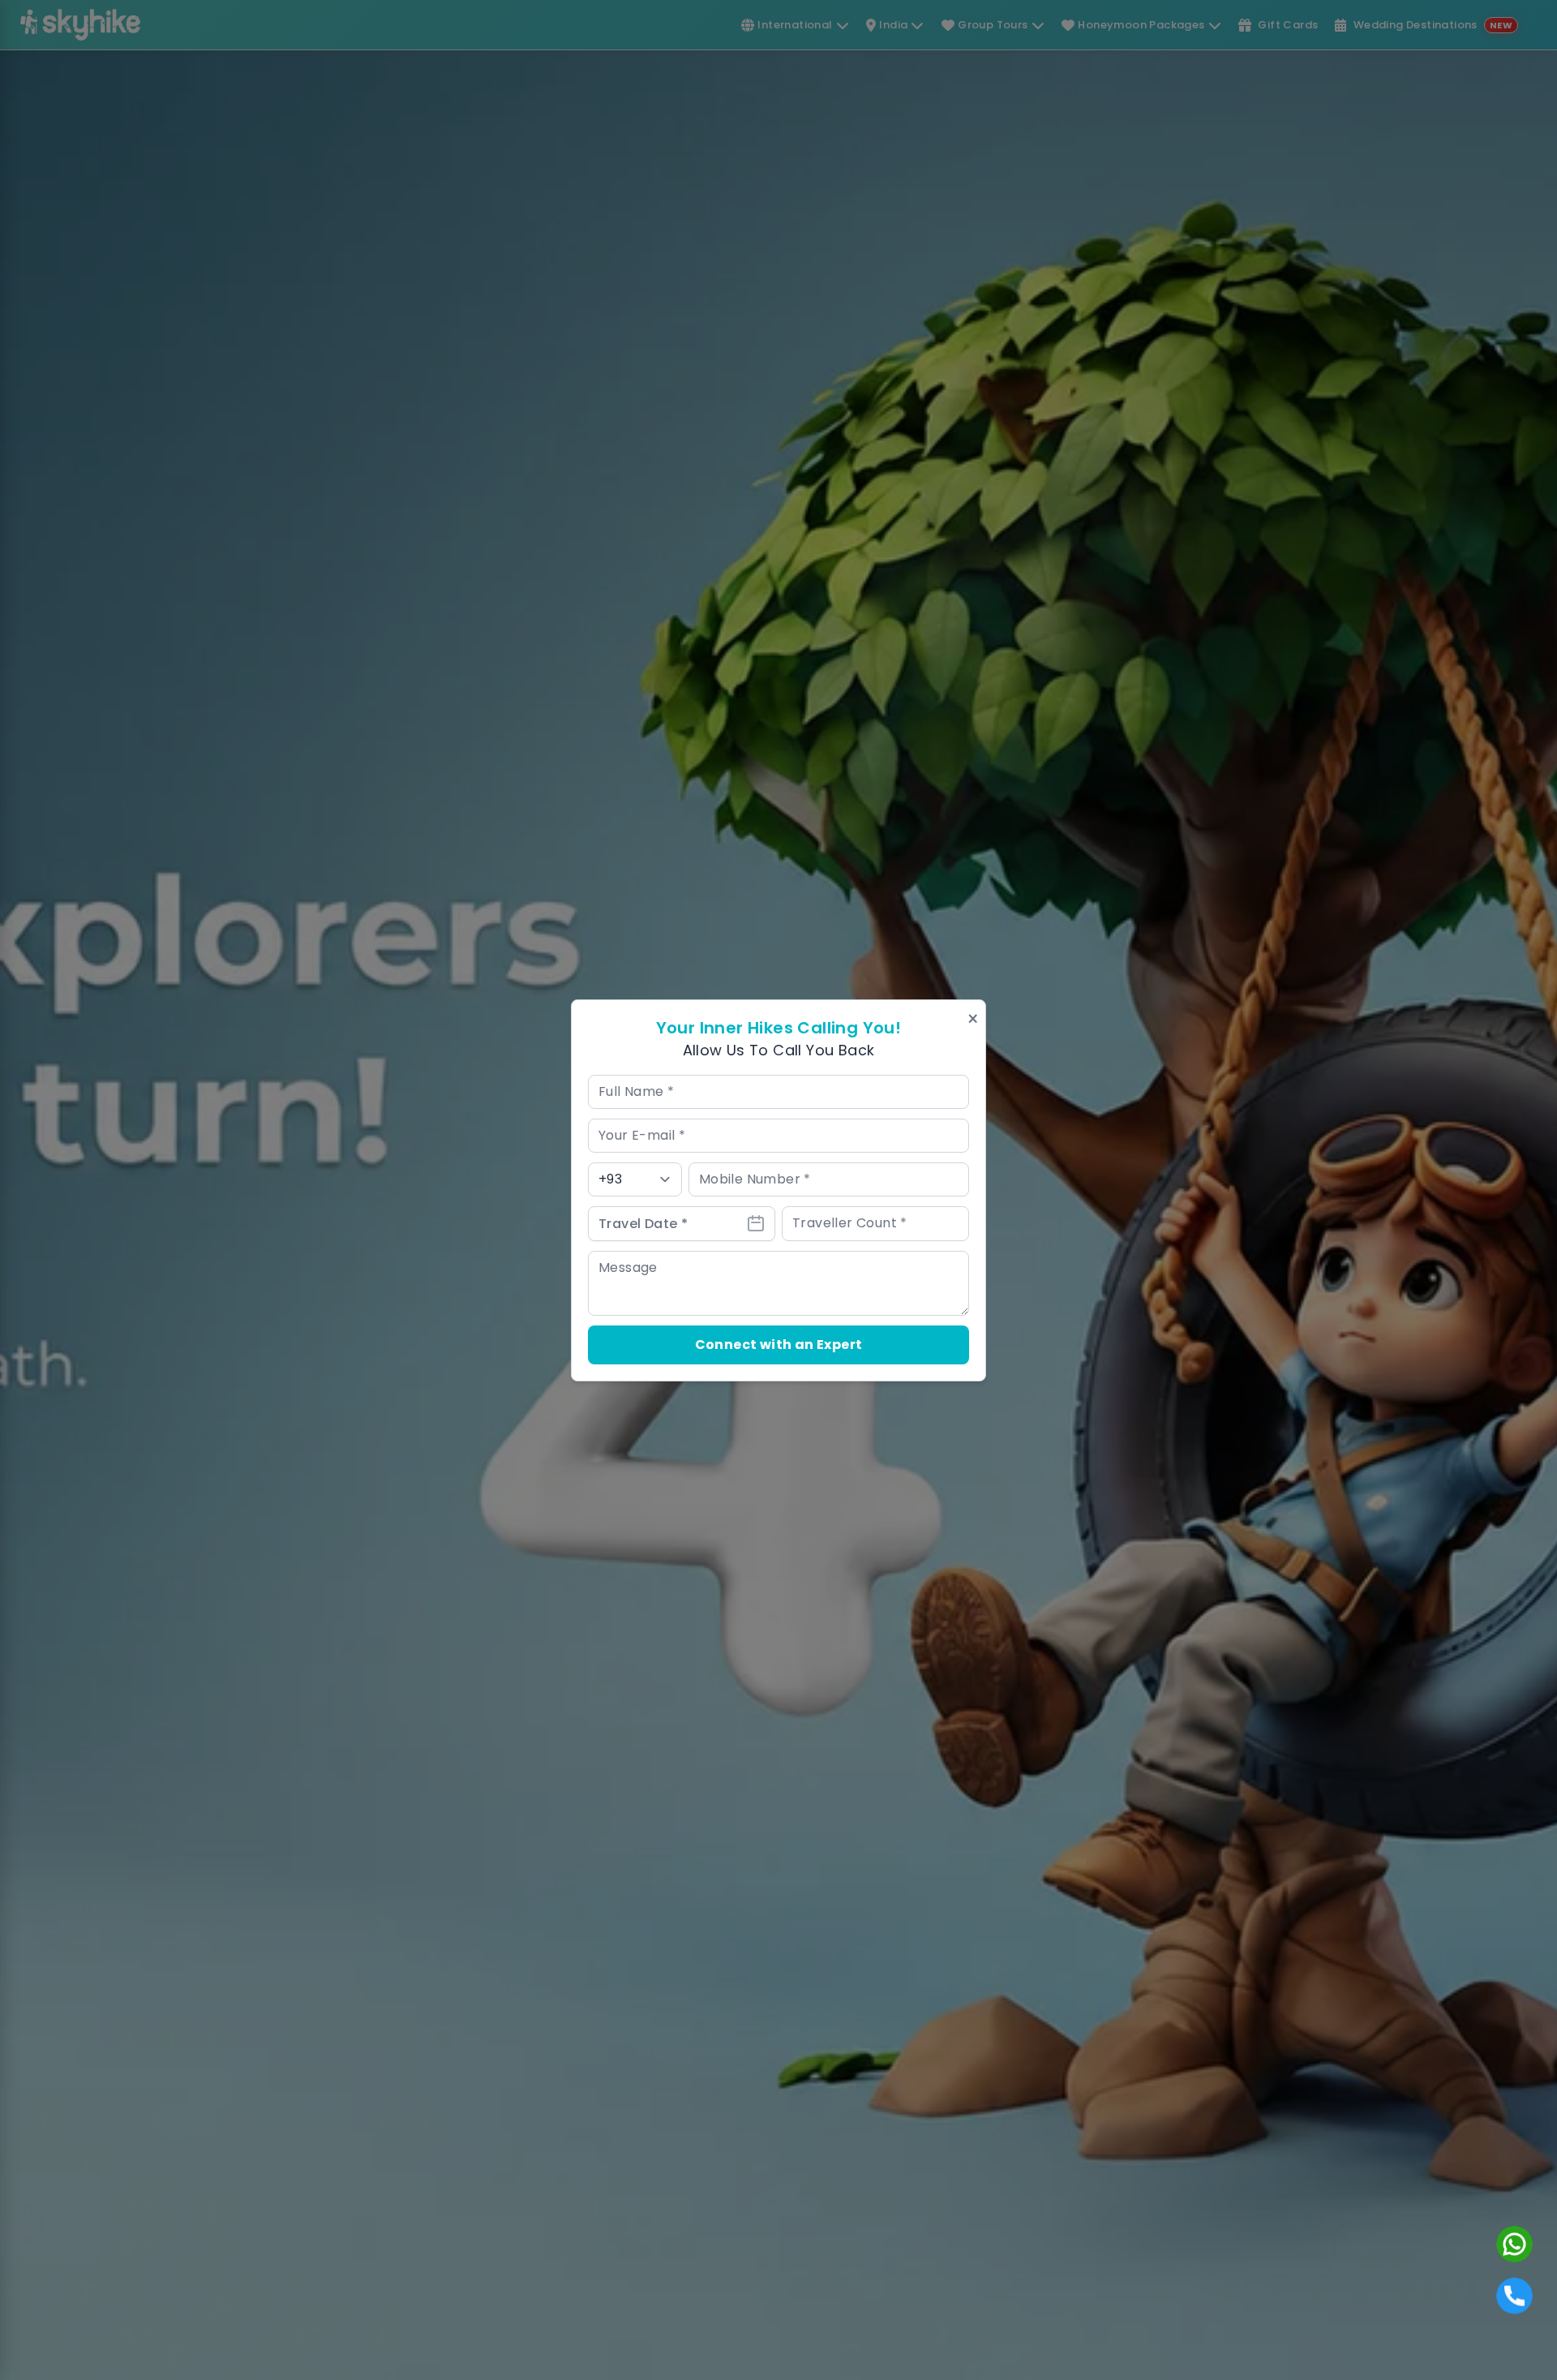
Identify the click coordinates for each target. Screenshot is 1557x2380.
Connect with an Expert (779, 1345)
